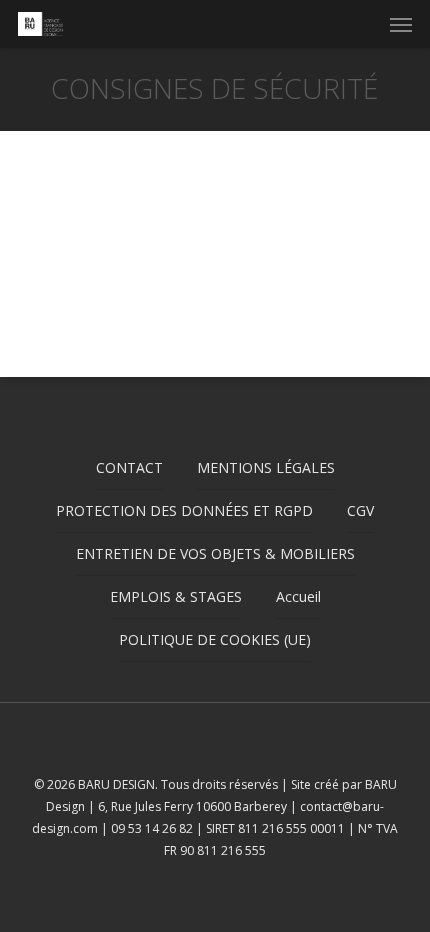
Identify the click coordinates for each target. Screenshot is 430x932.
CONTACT (129, 467)
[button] (401, 24)
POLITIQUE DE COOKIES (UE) (215, 639)
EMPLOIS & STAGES (176, 596)
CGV (360, 510)
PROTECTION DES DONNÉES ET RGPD (184, 510)
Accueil (298, 596)
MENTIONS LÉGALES (266, 467)
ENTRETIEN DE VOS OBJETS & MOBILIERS (215, 553)
